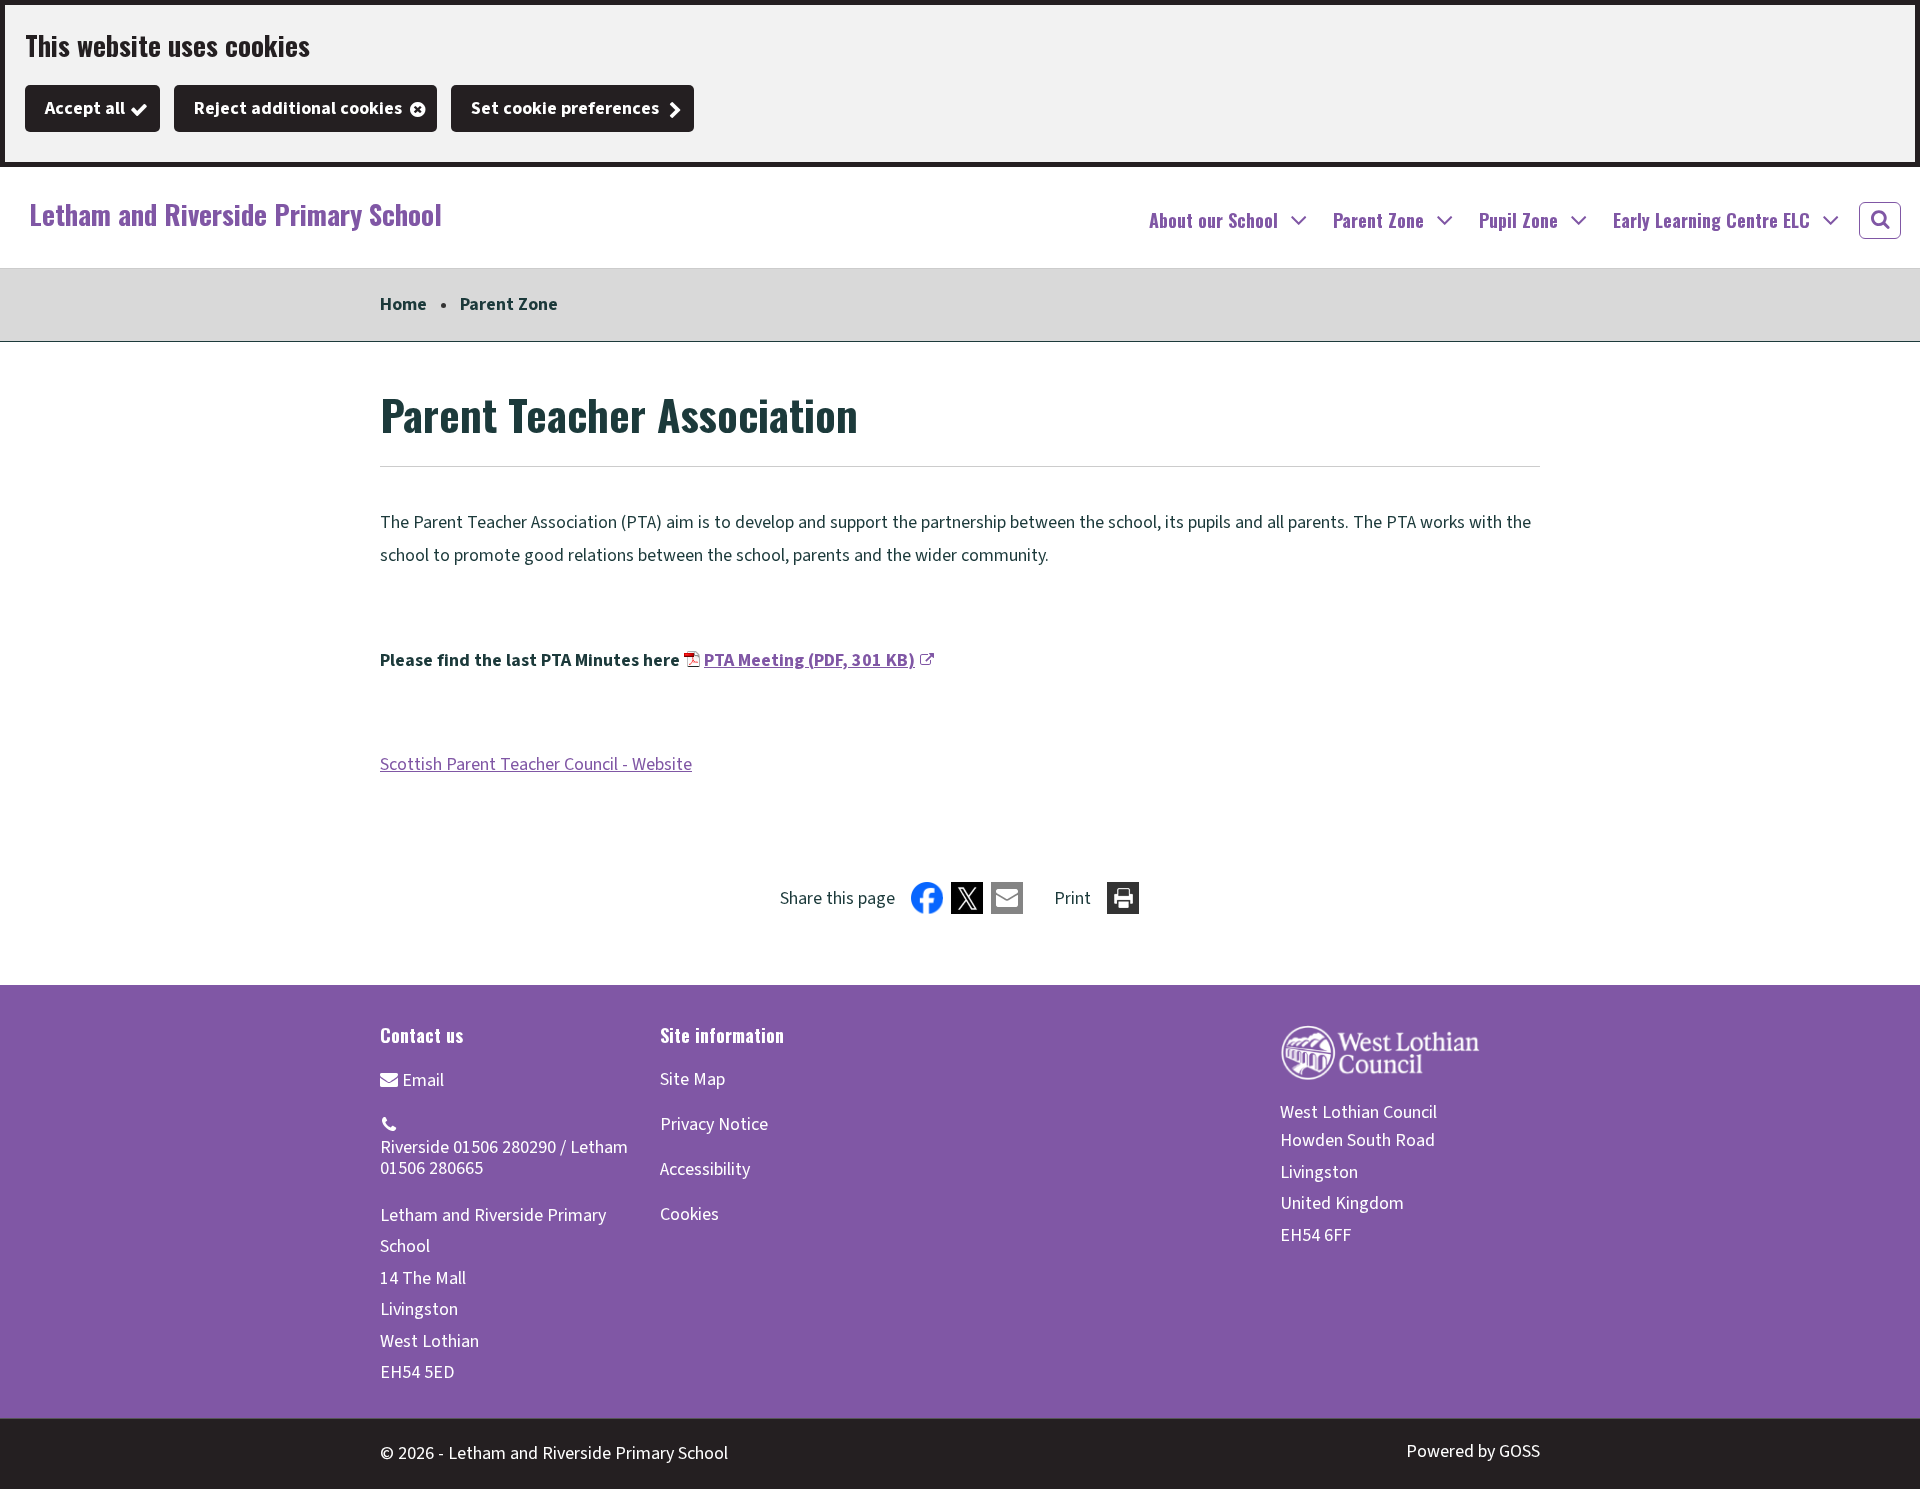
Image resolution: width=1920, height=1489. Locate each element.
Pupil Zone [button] (1518, 220)
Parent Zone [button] (1378, 220)
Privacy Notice (714, 1124)
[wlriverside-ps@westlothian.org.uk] (412, 1079)
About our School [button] (1213, 220)
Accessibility (705, 1169)
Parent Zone (509, 304)
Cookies (689, 1214)
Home (403, 304)
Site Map (692, 1079)
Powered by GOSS (1473, 1451)
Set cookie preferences (565, 108)
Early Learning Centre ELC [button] (1711, 220)
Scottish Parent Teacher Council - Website (536, 764)
